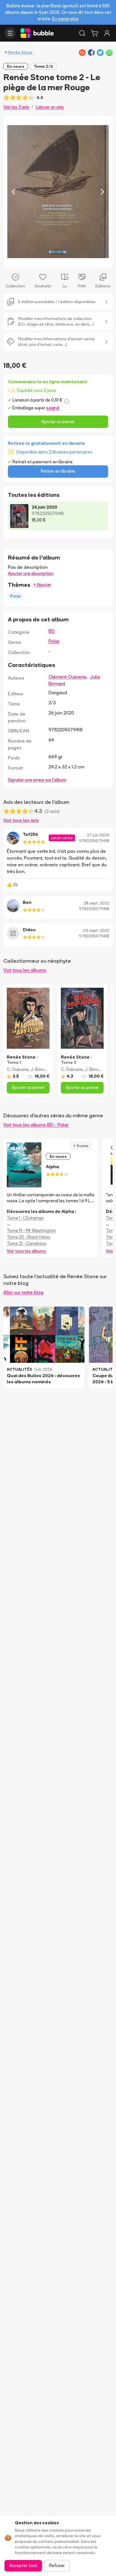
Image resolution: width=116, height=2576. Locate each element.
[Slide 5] (53, 260)
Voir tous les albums (25, 970)
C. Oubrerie (18, 1069)
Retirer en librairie (58, 471)
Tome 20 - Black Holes (29, 1237)
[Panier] (95, 33)
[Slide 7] (63, 260)
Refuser (57, 2565)
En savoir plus (65, 19)
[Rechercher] (82, 33)
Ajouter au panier (58, 422)
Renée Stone (20, 52)
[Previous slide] (14, 191)
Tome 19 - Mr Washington (31, 1231)
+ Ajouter (42, 585)
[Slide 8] (67, 260)
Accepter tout (23, 2565)
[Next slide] (102, 191)
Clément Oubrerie (67, 677)
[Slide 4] (49, 260)
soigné (53, 408)
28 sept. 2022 (96, 903)
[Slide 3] (44, 260)
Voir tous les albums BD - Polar (36, 1125)
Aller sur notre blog (23, 1292)
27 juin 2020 (98, 835)
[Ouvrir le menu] (10, 33)
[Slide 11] (81, 260)
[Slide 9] (72, 260)
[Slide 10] (76, 260)
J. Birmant (41, 1069)
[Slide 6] (58, 260)
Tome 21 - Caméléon (27, 1243)
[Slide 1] (35, 260)
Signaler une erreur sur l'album (37, 780)
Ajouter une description (31, 573)
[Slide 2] (40, 260)
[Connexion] (107, 33)
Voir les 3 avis (16, 107)
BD (52, 631)
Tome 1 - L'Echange (25, 1218)
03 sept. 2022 (96, 930)
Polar (54, 641)
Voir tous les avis (21, 820)
